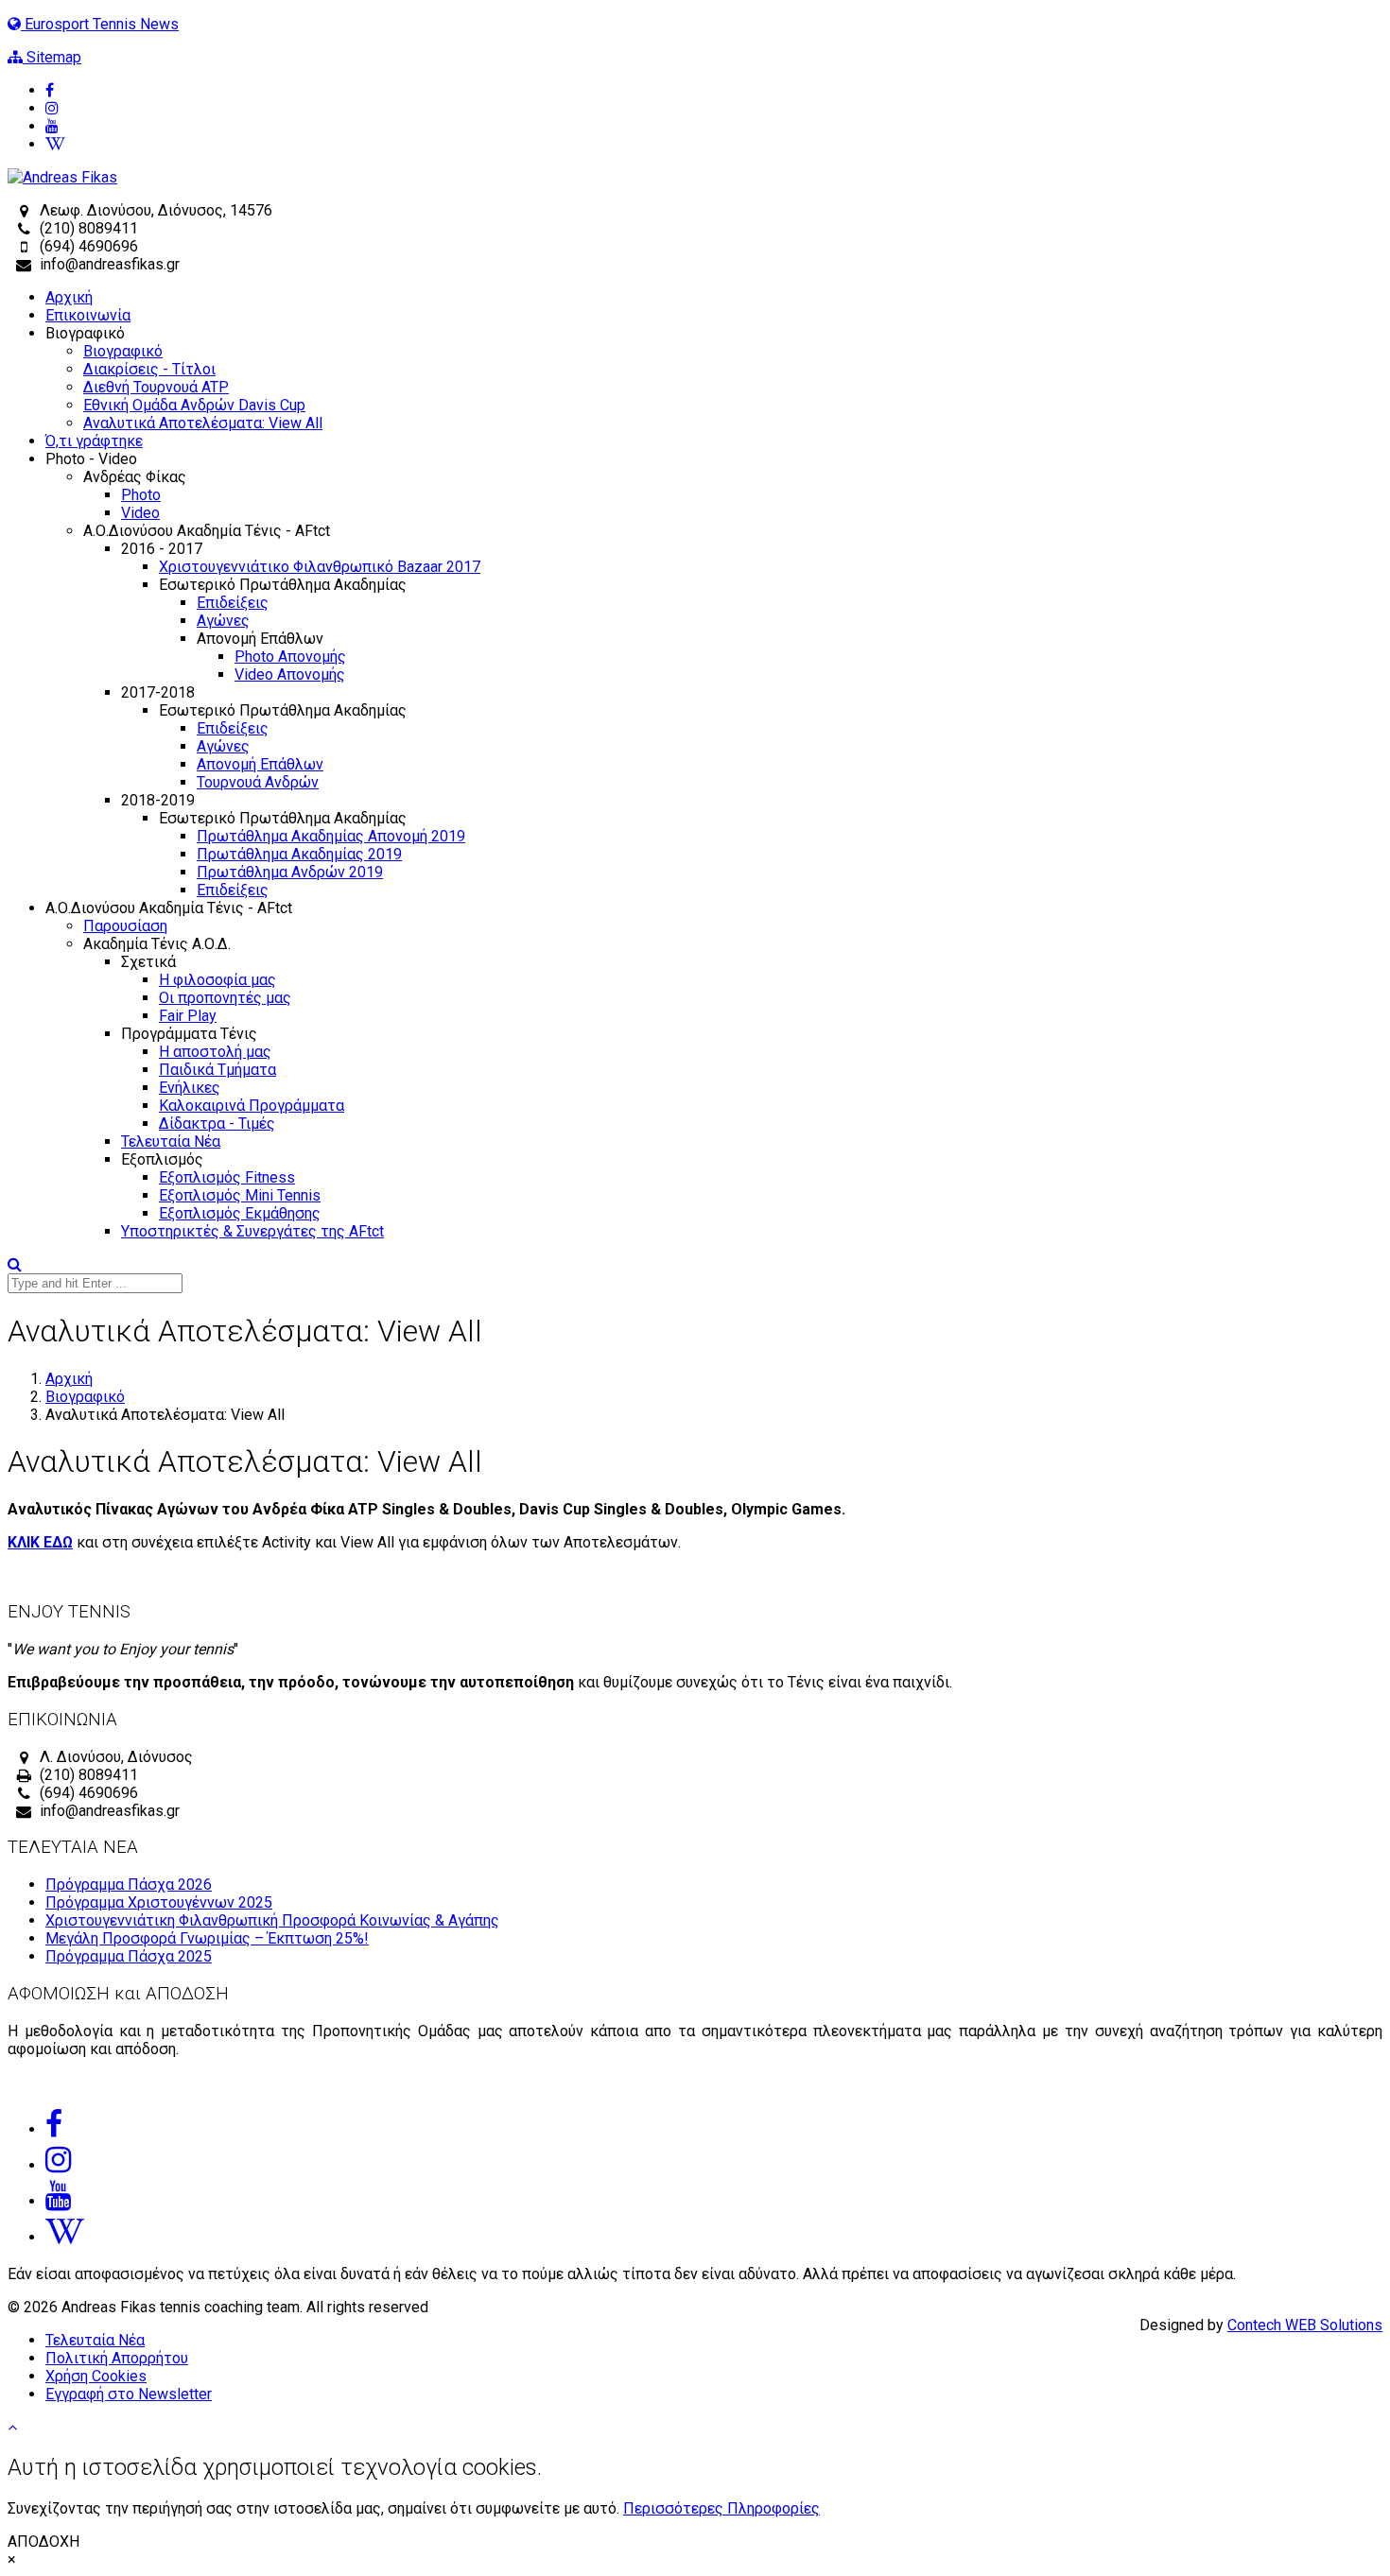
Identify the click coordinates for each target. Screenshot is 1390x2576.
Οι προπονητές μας (225, 998)
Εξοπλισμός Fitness (227, 1177)
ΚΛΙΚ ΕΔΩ (40, 1542)
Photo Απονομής (290, 657)
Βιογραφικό (123, 351)
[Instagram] (714, 108)
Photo (141, 495)
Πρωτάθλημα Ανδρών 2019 (290, 872)
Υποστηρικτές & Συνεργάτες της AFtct (252, 1231)
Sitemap (52, 57)
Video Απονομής (290, 674)
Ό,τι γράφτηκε (94, 441)
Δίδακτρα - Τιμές (217, 1124)
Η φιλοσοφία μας (217, 980)
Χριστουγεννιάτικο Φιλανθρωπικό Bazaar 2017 (320, 567)
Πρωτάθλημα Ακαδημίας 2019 (299, 854)
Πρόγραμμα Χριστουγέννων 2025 (159, 1902)
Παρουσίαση (125, 926)
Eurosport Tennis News (100, 24)
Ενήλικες (190, 1088)
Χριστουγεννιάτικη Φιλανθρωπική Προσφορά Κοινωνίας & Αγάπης (272, 1920)
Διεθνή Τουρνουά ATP (156, 387)
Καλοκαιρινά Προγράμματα (252, 1106)
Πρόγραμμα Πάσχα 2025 (129, 1956)
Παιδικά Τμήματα (217, 1070)
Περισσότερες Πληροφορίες (721, 2508)
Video (140, 513)
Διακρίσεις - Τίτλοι (149, 369)
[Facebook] (714, 90)
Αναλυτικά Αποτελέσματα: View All (203, 423)
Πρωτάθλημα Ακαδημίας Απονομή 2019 (331, 836)
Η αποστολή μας (215, 1052)
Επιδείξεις (233, 603)
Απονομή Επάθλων (260, 764)
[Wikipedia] (714, 144)
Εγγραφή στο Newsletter (129, 2394)
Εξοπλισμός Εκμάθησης (240, 1213)
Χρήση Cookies (96, 2376)
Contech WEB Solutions (1305, 2325)
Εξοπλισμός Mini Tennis (240, 1195)
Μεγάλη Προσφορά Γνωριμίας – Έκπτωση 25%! (207, 1938)
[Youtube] (714, 126)
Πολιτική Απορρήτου (117, 2358)
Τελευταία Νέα (171, 1141)
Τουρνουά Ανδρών (258, 782)
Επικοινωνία (88, 315)
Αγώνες (223, 621)
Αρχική (69, 297)
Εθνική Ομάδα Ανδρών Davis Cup (194, 405)
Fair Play (188, 1016)
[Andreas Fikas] (62, 177)
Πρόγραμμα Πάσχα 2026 (129, 1884)
